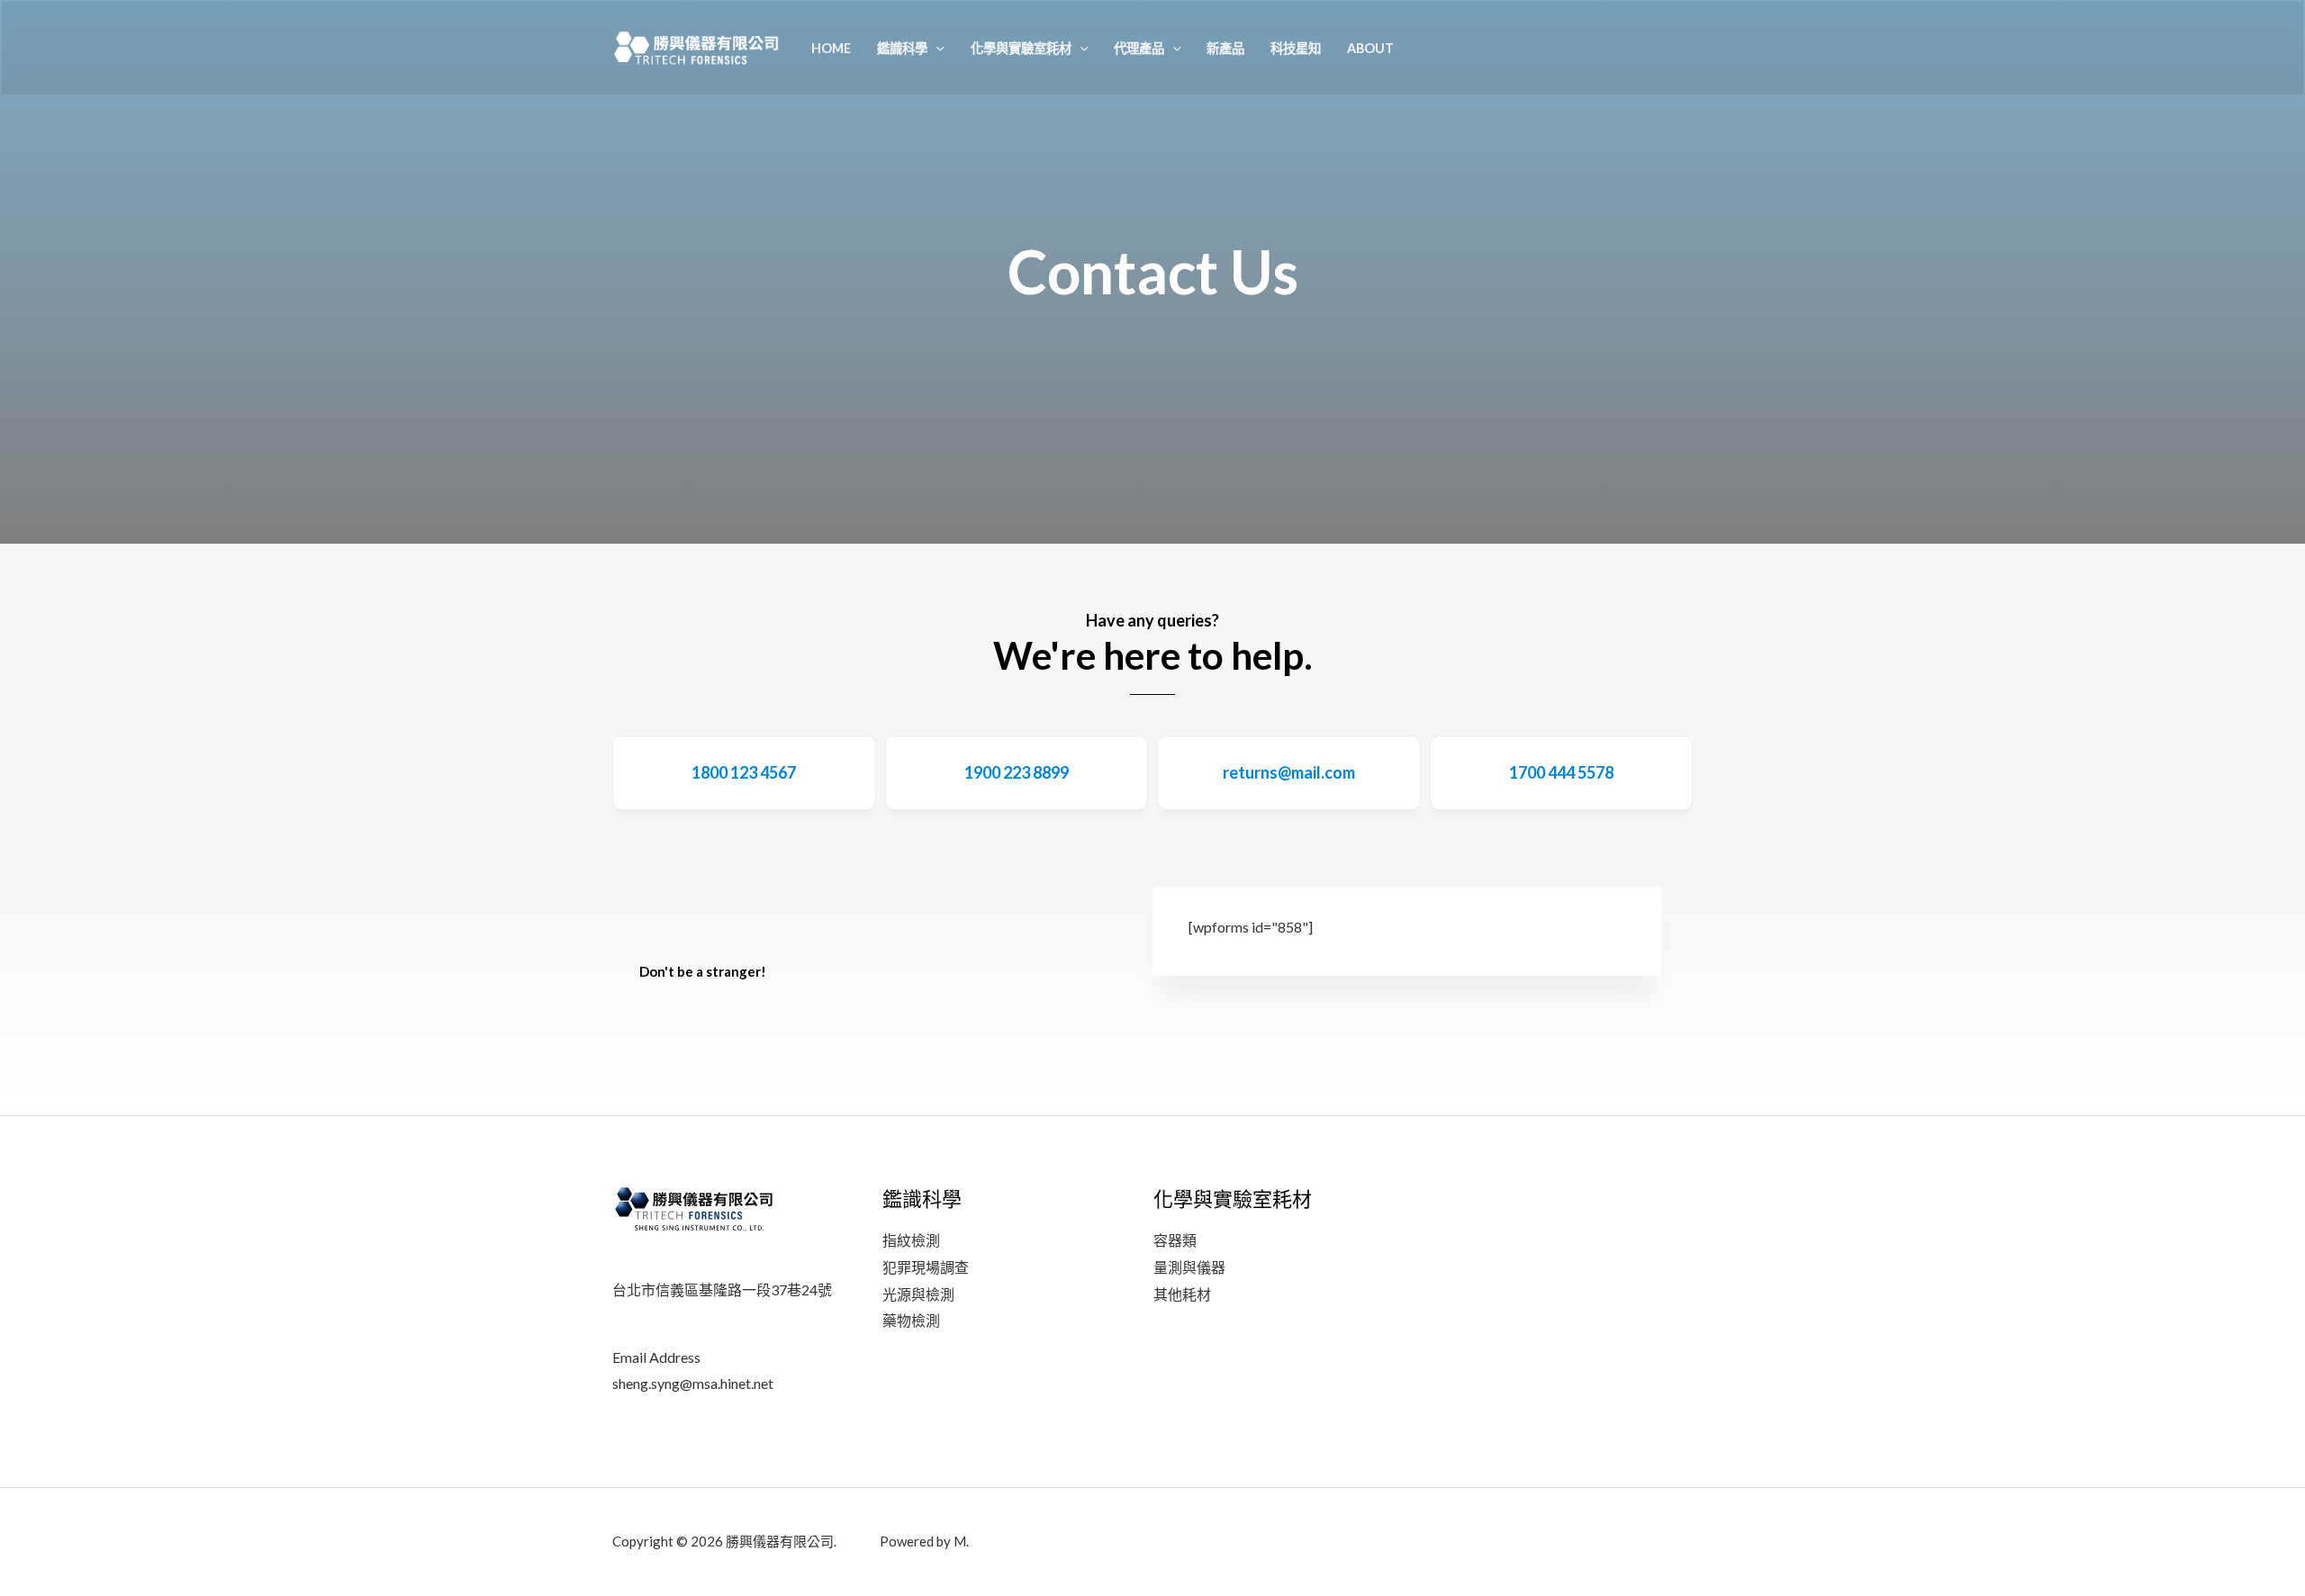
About (1370, 48)
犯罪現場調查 (926, 1267)
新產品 (1225, 48)
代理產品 (1139, 48)
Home (831, 48)
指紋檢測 (911, 1240)
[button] (936, 48)
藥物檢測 (911, 1320)
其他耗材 (1182, 1294)
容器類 (1175, 1240)
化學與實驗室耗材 (1021, 48)
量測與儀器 (1189, 1267)
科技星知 (1296, 48)
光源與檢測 (918, 1294)
